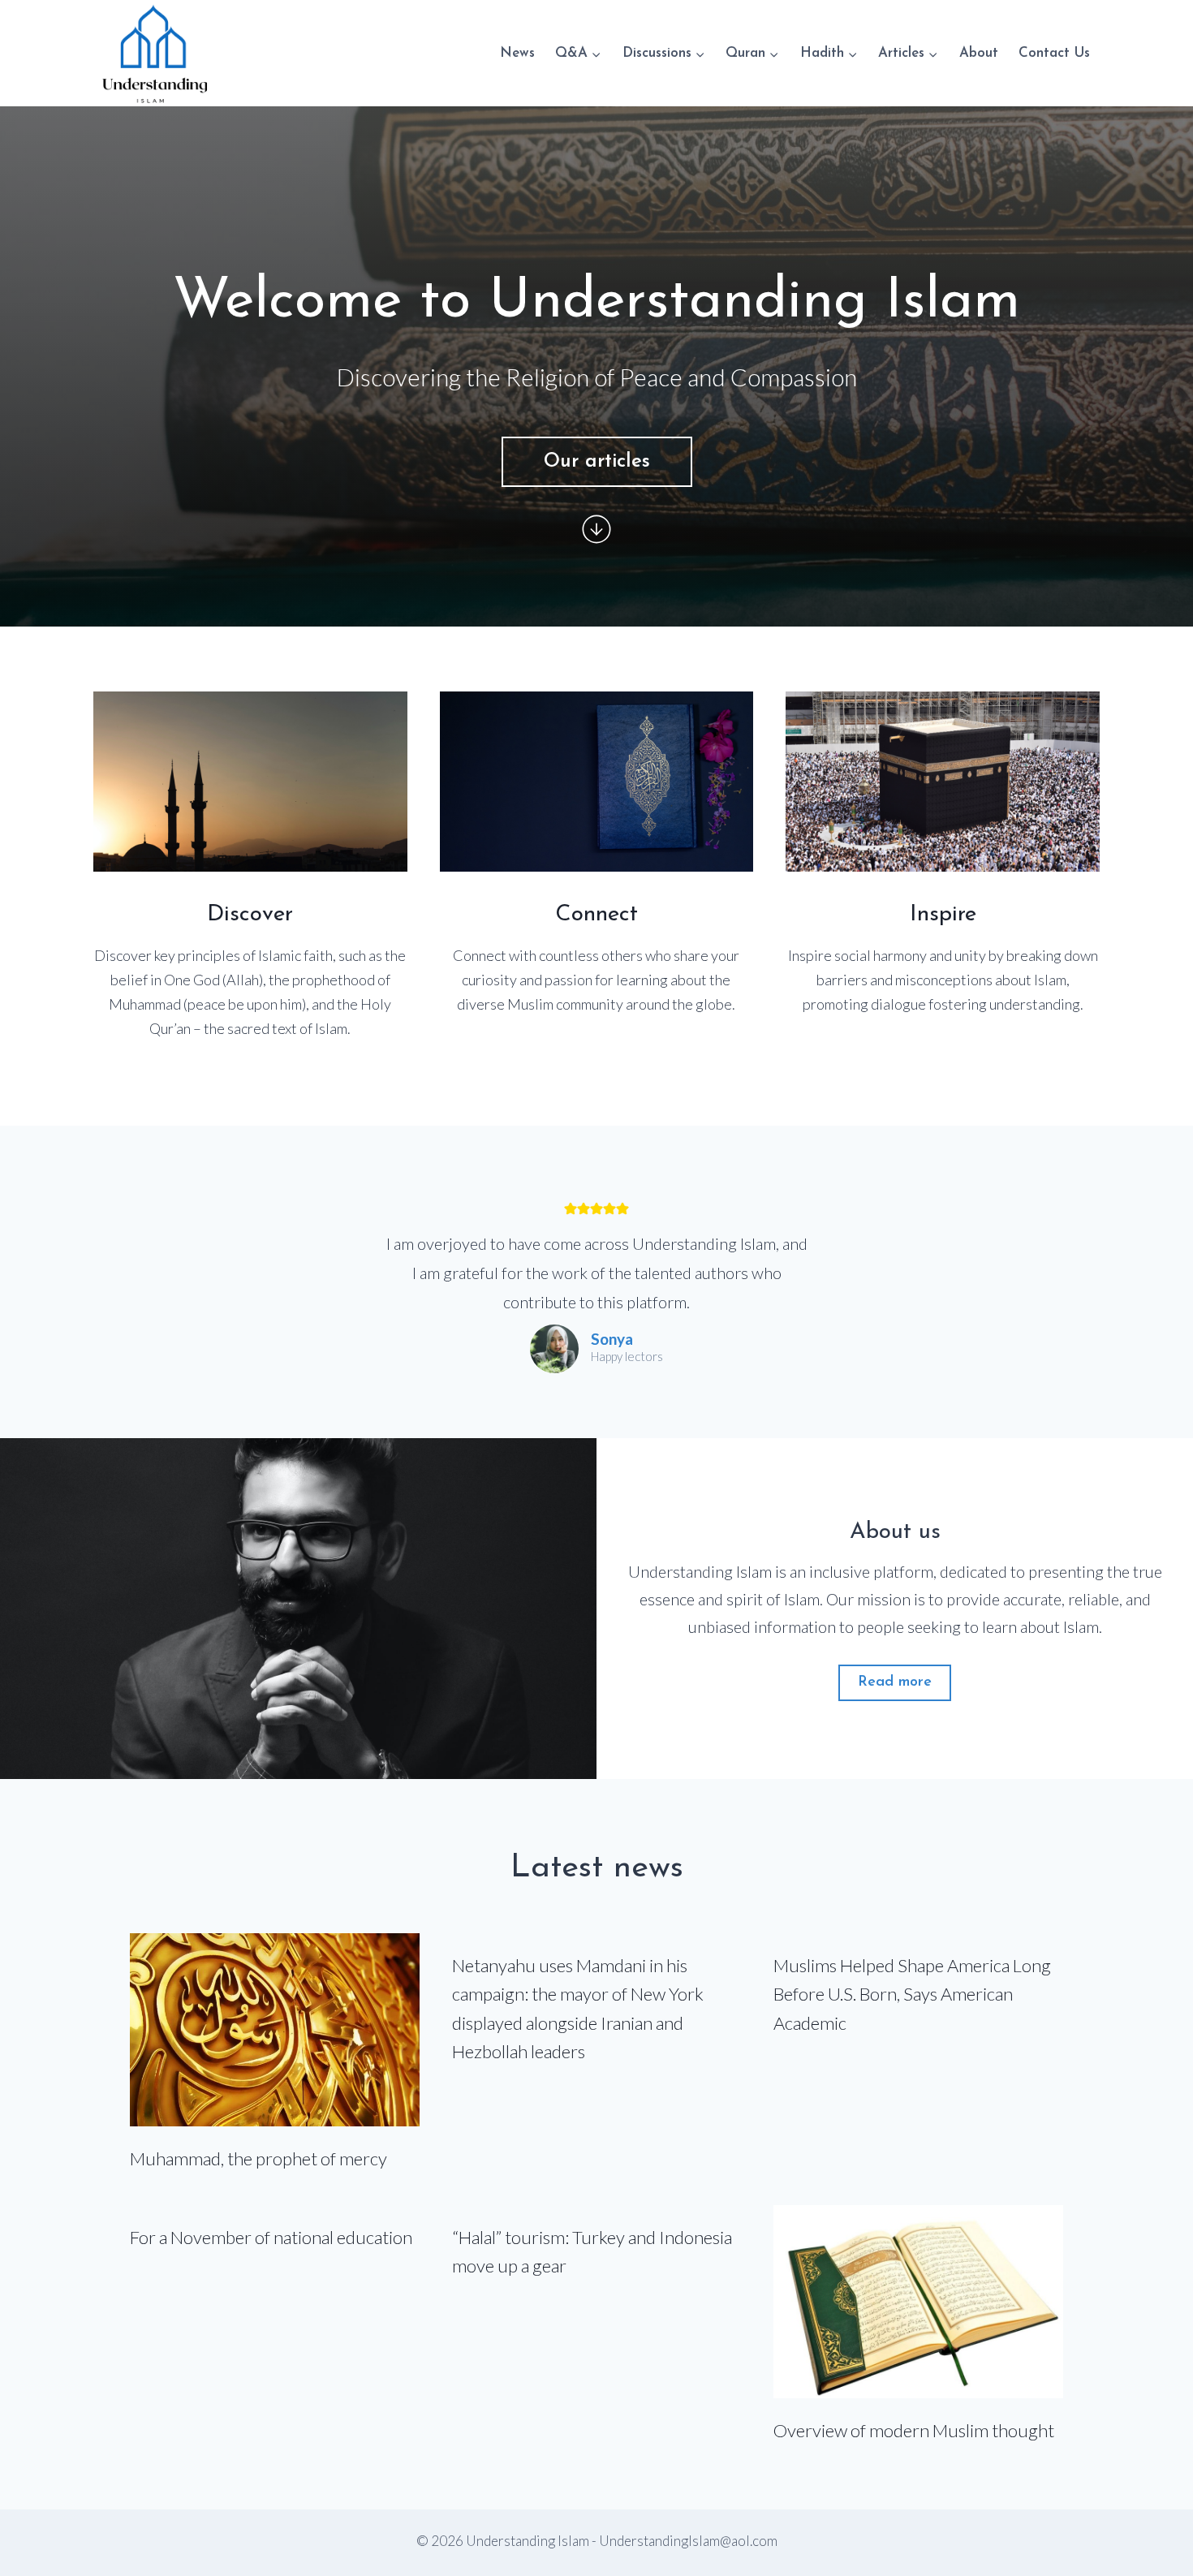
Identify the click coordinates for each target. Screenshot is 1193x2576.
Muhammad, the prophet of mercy (258, 2158)
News (517, 53)
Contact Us (1054, 53)
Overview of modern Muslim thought (914, 2430)
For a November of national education (271, 2237)
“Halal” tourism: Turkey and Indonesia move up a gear (592, 2251)
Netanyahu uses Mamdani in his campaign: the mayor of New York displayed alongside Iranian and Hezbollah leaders (578, 2008)
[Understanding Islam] (154, 53)
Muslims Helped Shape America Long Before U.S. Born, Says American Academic (912, 1994)
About (979, 53)
